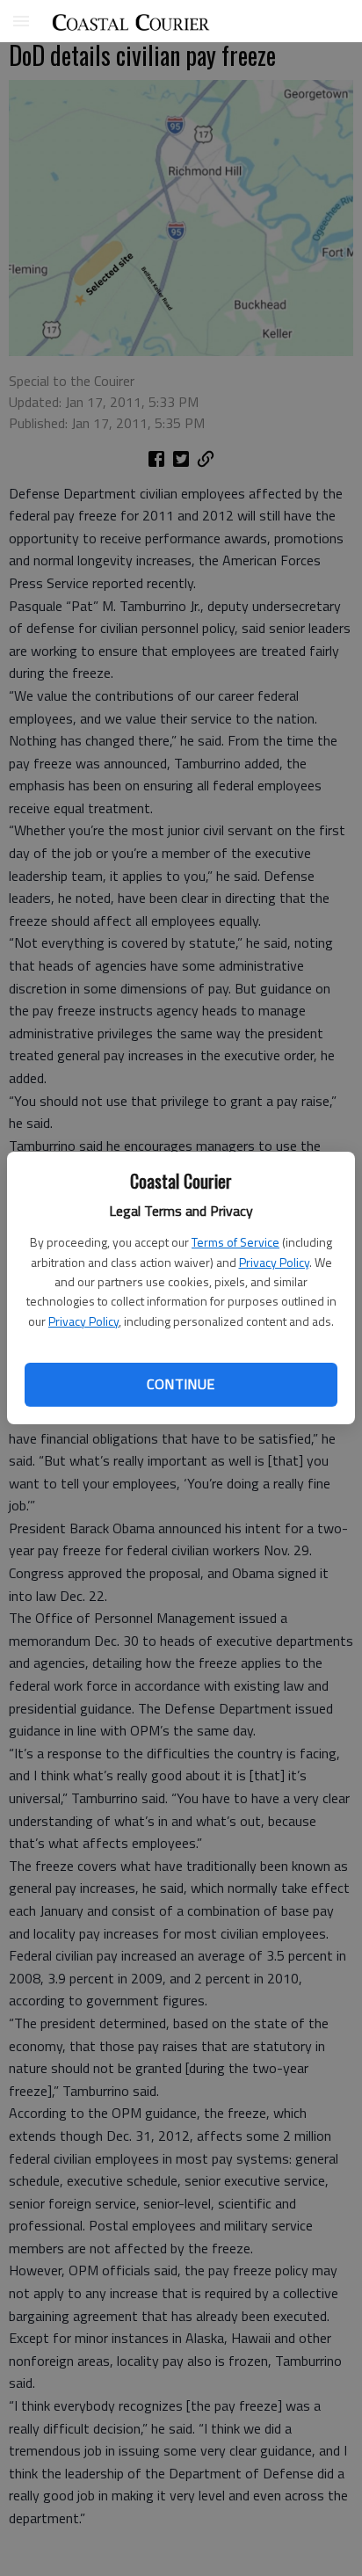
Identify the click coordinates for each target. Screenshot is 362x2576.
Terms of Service (235, 1242)
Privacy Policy (274, 1262)
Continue (181, 1384)
